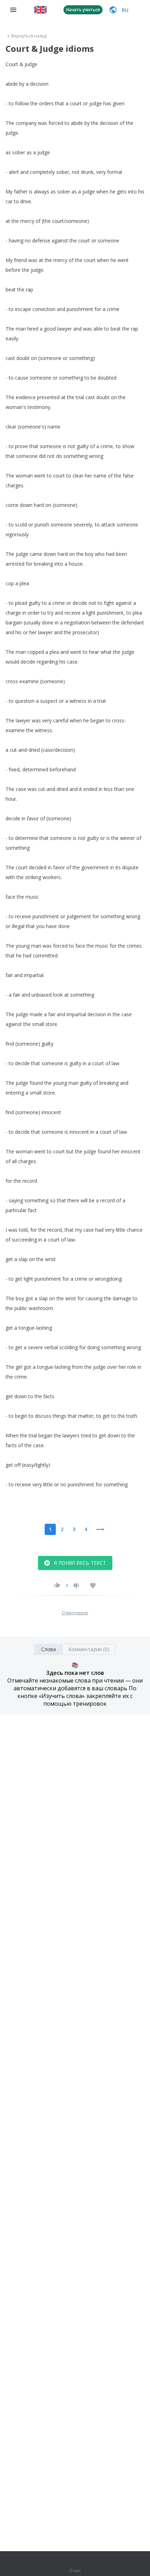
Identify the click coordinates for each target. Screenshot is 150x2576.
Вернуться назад (29, 36)
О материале (75, 1613)
